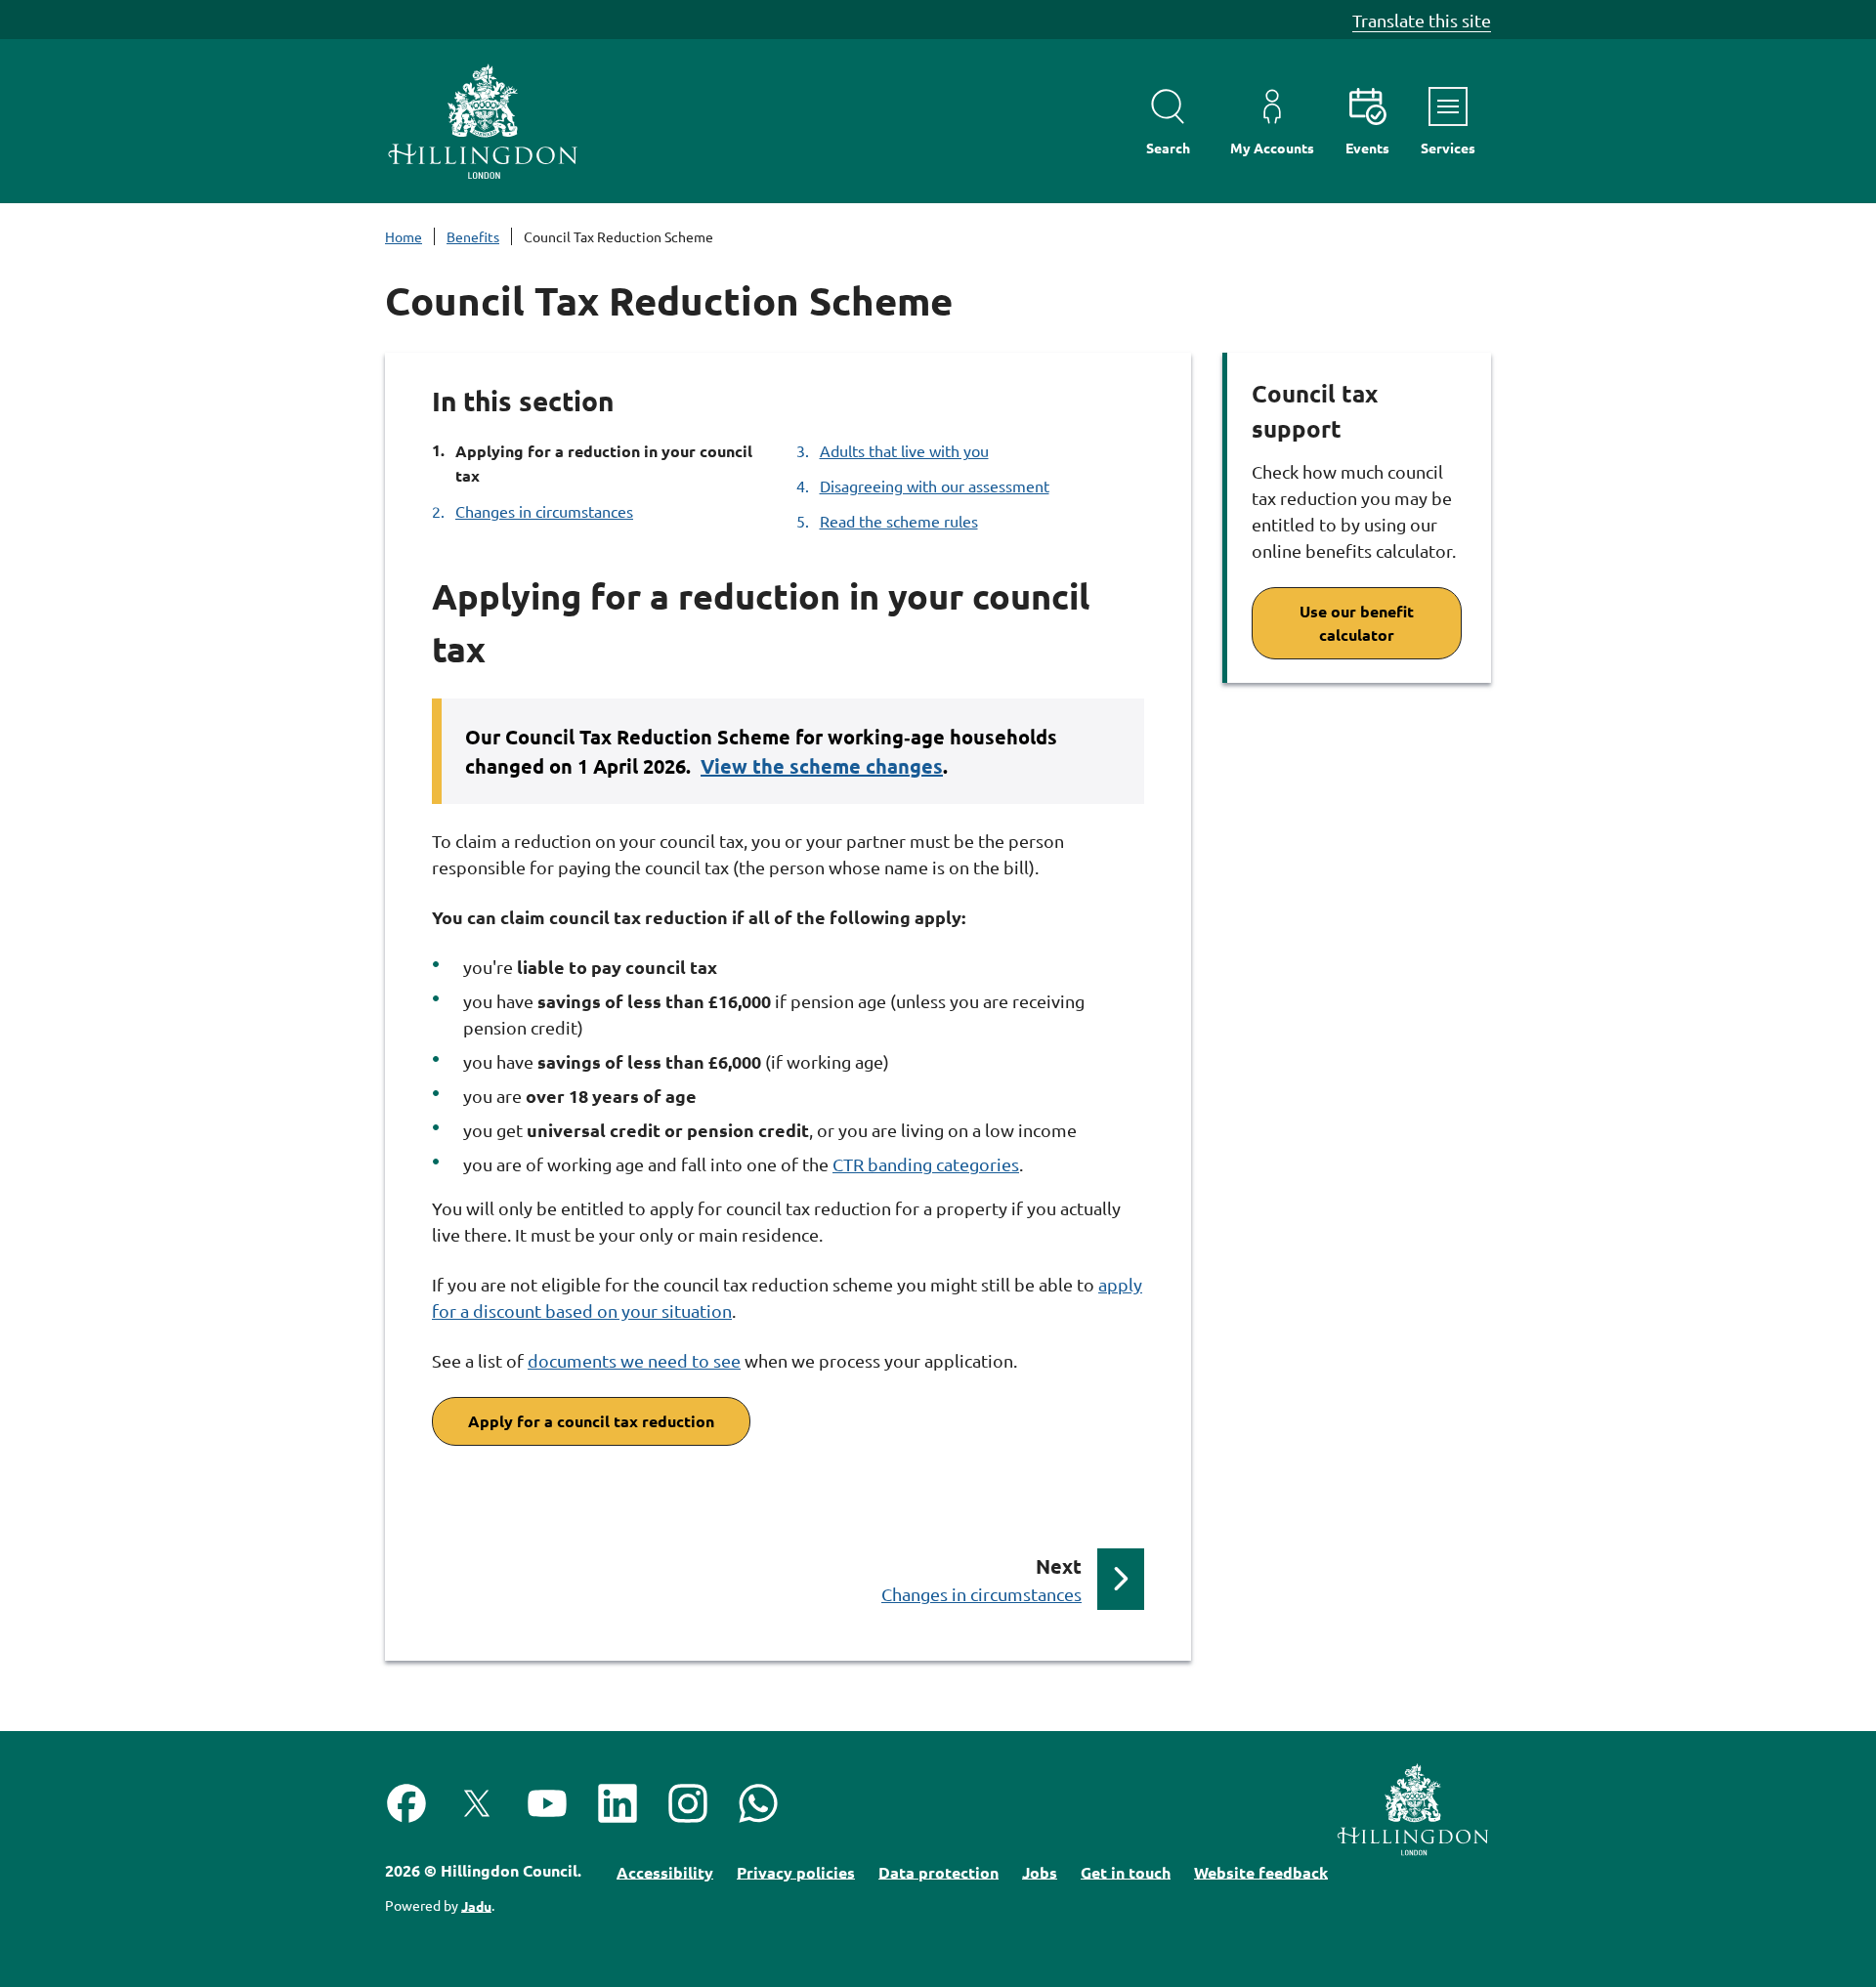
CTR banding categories (926, 1164)
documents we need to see (634, 1360)
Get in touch (1126, 1871)
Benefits (473, 236)
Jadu (476, 1905)
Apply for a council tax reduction (591, 1421)
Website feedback (1261, 1871)
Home (404, 236)
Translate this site (1422, 20)
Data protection (938, 1871)
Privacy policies (796, 1871)
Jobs (1040, 1871)
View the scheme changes (822, 766)
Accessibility (665, 1871)
